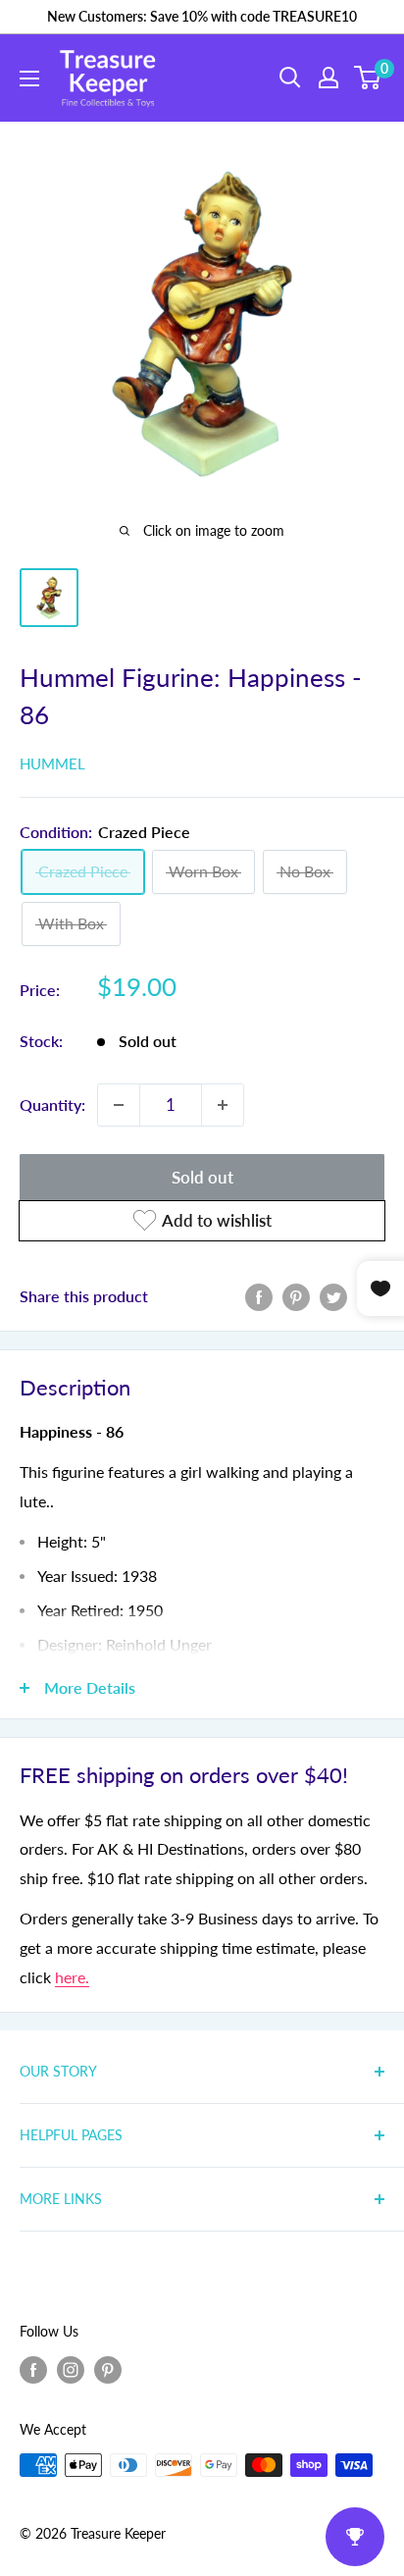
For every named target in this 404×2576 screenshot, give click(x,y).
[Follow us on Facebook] (33, 2369)
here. (72, 1977)
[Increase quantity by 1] (223, 1105)
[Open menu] (29, 79)
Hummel (52, 763)
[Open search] (290, 78)
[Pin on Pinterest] (296, 1296)
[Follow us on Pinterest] (108, 2369)
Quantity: (52, 1104)
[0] (368, 78)
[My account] (328, 78)
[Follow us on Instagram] (71, 2369)
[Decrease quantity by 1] (119, 1105)
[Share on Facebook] (259, 1296)
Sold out (202, 1177)
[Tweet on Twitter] (333, 1296)
